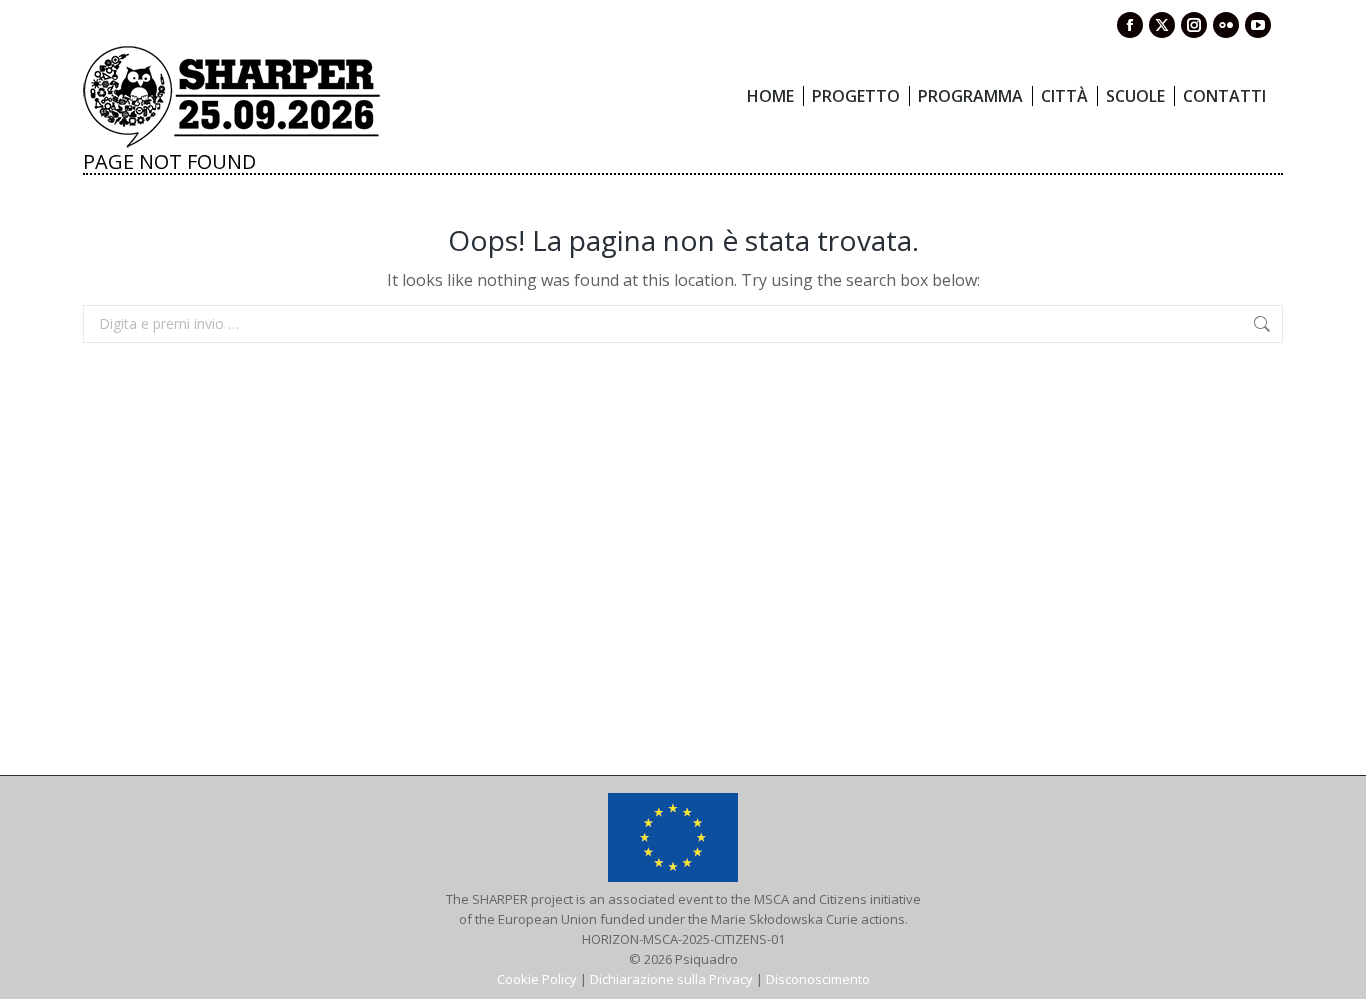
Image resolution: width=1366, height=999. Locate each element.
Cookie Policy (537, 979)
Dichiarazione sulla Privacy (671, 979)
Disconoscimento (818, 979)
